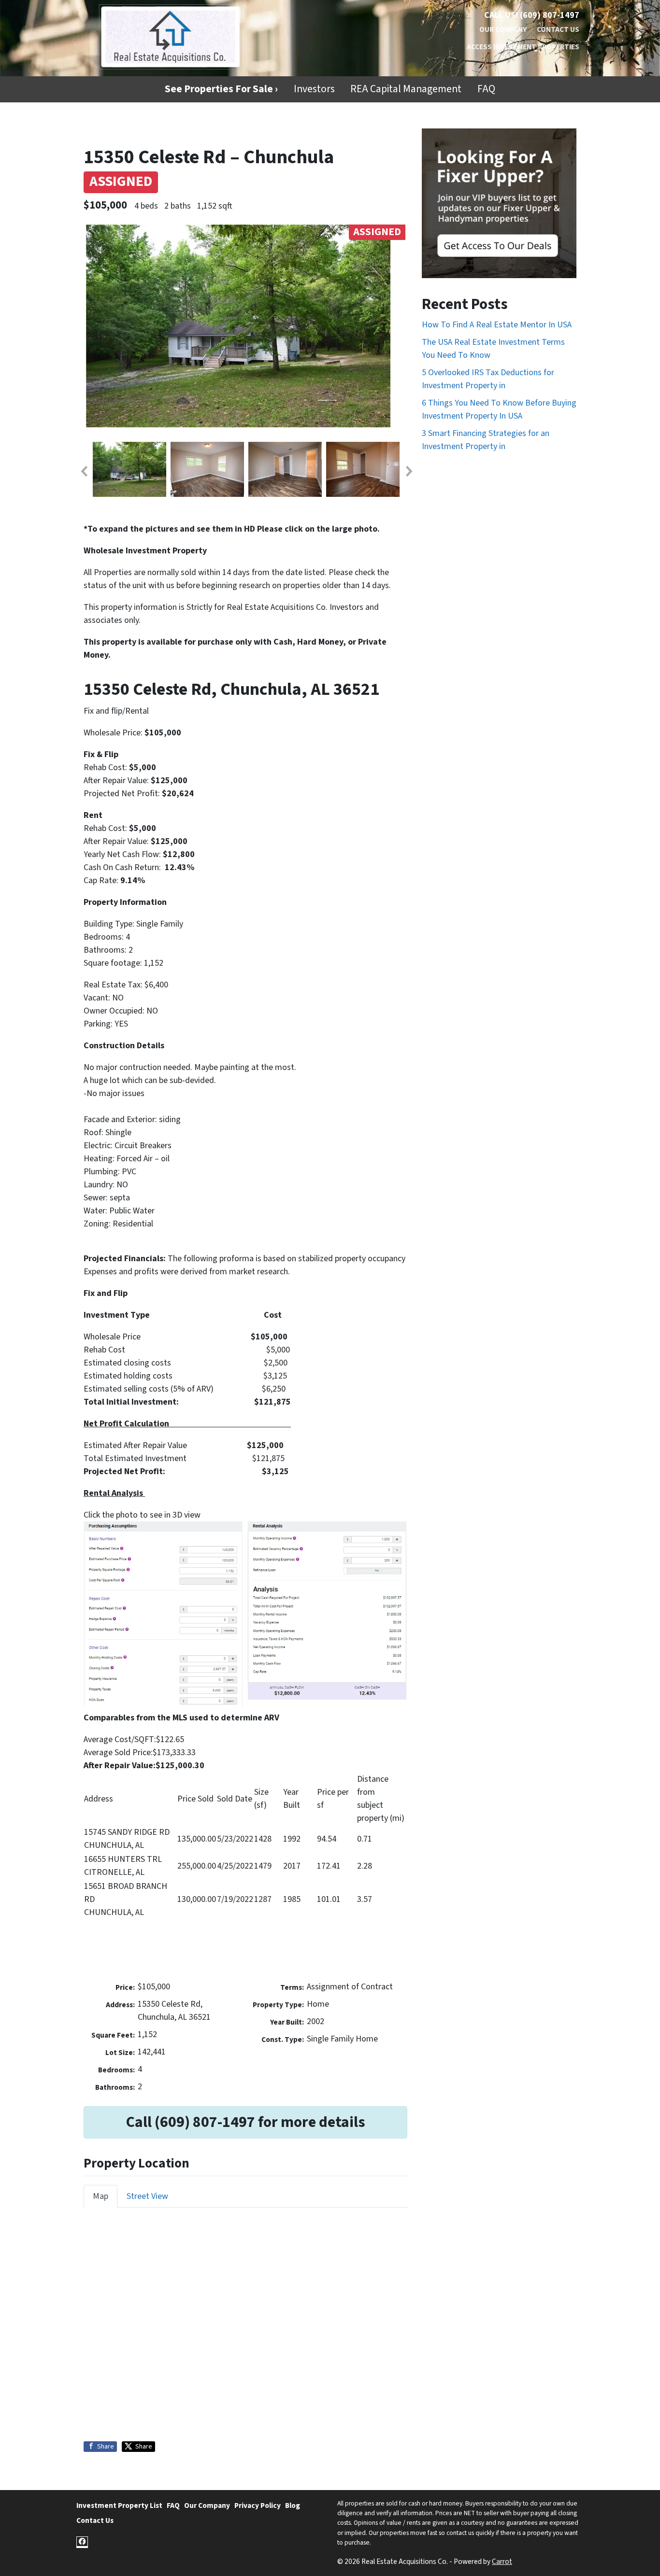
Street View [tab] (147, 2196)
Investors (314, 89)
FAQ (486, 89)
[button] (84, 471)
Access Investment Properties (523, 47)
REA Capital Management (406, 89)
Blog (293, 2506)
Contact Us (558, 29)
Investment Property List (119, 2506)
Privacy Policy (258, 2506)
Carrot (502, 2562)
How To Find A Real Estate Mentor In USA (497, 325)
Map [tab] (100, 2196)
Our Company (503, 29)
